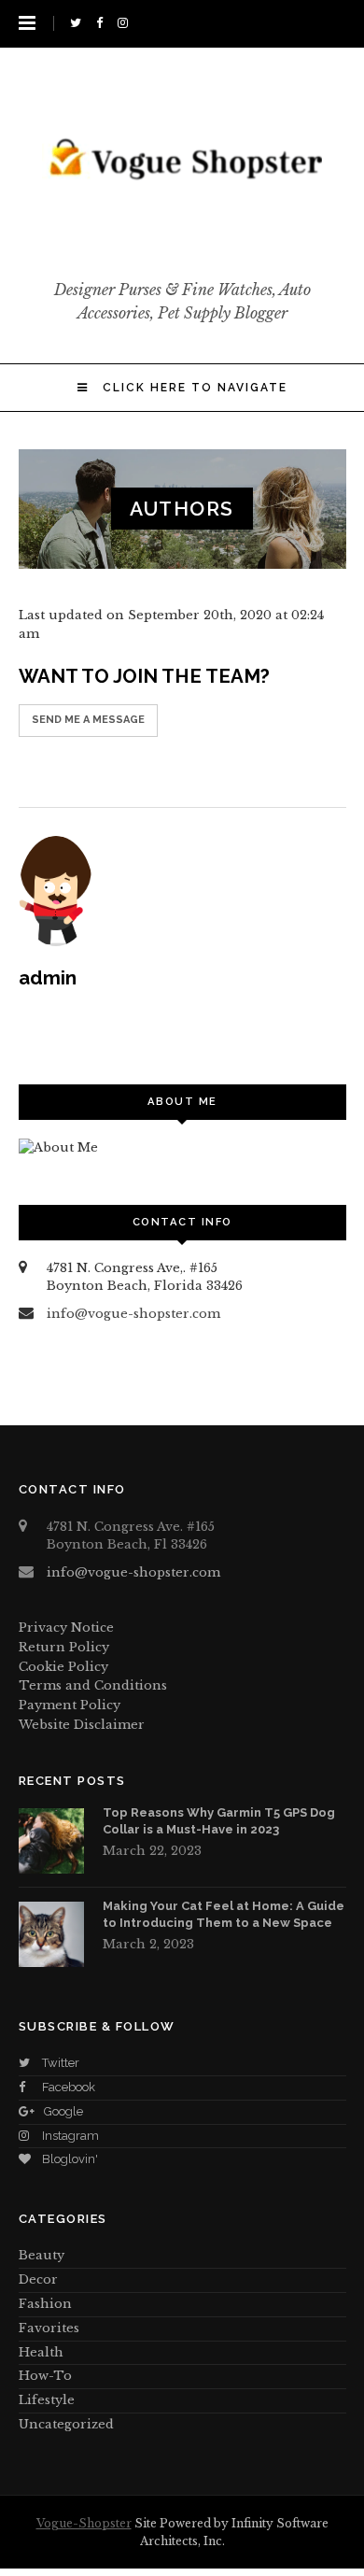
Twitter (61, 2063)
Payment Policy (70, 1705)
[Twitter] (79, 23)
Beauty (42, 2255)
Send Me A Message (88, 720)
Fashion (45, 2304)
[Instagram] (126, 23)
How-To (45, 2376)
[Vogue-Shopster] (182, 240)
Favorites (49, 2328)
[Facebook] (103, 23)
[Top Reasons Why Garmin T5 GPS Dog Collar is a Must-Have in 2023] (51, 1841)
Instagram (70, 2136)
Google (63, 2111)
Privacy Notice (66, 1628)
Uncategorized (66, 2424)
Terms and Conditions (93, 1685)
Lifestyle (47, 2400)
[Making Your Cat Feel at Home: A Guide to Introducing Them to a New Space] (51, 1934)
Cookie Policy (63, 1667)
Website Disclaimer (82, 1725)
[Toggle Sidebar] (27, 23)
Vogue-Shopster (84, 2523)
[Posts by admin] (182, 891)
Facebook (69, 2087)
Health (41, 2352)
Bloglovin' (70, 2159)
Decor (38, 2279)
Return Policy (64, 1647)
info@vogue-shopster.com (133, 1314)
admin (48, 978)
